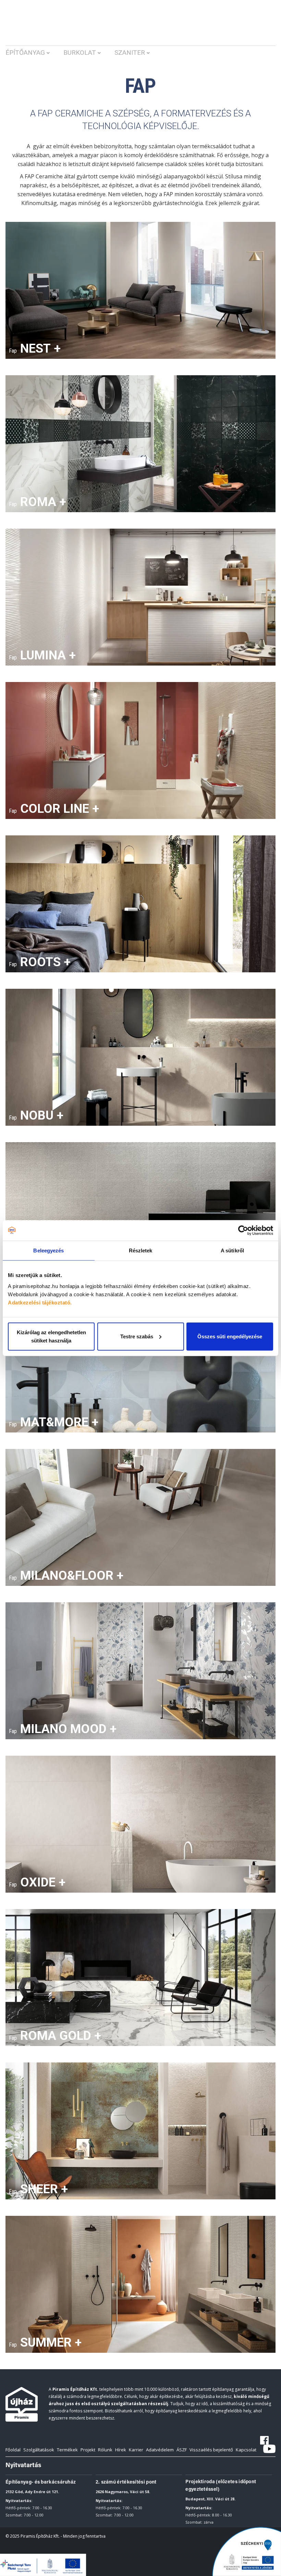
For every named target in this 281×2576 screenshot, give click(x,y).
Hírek (121, 2450)
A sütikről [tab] (232, 1251)
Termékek (67, 2450)
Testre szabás (137, 1336)
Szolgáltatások (39, 2450)
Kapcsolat (246, 2450)
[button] (34, 56)
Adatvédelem (160, 2450)
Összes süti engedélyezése (230, 1336)
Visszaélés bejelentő (211, 2450)
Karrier (136, 2450)
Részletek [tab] (141, 1251)
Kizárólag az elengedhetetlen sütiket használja (51, 1336)
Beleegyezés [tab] (48, 1251)
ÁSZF (182, 2450)
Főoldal (13, 2450)
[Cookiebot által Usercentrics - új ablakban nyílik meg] (243, 1230)
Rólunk (105, 2450)
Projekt (88, 2450)
